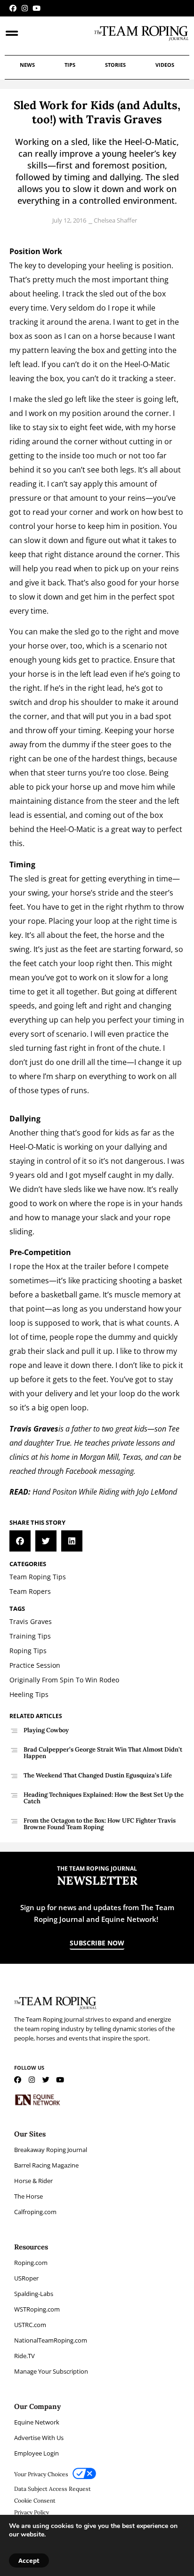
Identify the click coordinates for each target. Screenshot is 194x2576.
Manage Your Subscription (51, 2371)
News (27, 65)
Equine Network (37, 2422)
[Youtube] (36, 8)
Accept (29, 2560)
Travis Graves (34, 1429)
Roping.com (31, 2263)
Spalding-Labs (34, 2294)
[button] (20, 1541)
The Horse (28, 2196)
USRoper (26, 2278)
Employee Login (36, 2453)
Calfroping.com (35, 2212)
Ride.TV (24, 2356)
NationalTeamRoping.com (51, 2340)
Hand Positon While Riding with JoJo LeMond (105, 1492)
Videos (165, 65)
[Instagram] (25, 8)
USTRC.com (30, 2325)
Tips (70, 65)
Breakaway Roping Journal (51, 2150)
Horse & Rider (33, 2181)
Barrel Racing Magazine (46, 2165)
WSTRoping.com (37, 2309)
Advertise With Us (39, 2438)
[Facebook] (13, 8)
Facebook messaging (100, 1471)
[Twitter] (46, 2080)
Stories (115, 65)
